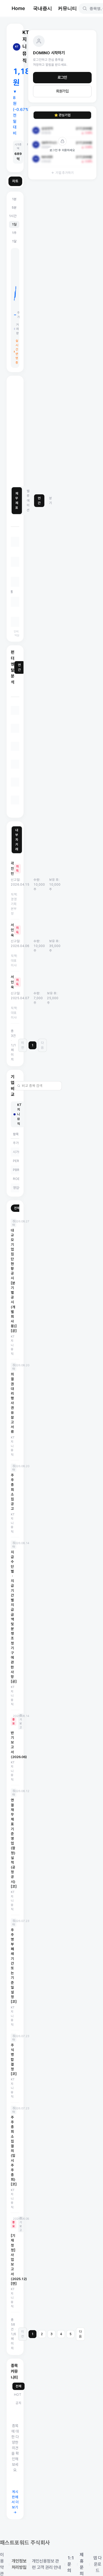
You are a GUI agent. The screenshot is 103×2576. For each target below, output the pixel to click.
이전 (23, 1045)
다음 (42, 1045)
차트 (15, 181)
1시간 (13, 216)
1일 (14, 224)
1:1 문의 (71, 2564)
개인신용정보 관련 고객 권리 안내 (46, 2564)
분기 (51, 501)
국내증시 (43, 8)
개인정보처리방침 (19, 2564)
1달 (14, 241)
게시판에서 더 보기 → (15, 2502)
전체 (17, 1208)
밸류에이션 (28, 501)
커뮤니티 (67, 8)
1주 (14, 233)
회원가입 (62, 91)
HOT (18, 2395)
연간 (39, 501)
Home (18, 8)
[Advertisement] (51, 431)
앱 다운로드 (97, 2564)
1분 (14, 199)
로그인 (62, 77)
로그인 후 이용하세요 (62, 150)
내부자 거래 (17, 840)
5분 (14, 208)
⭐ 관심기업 (62, 115)
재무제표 (17, 501)
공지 (18, 2403)
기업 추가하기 (65, 173)
